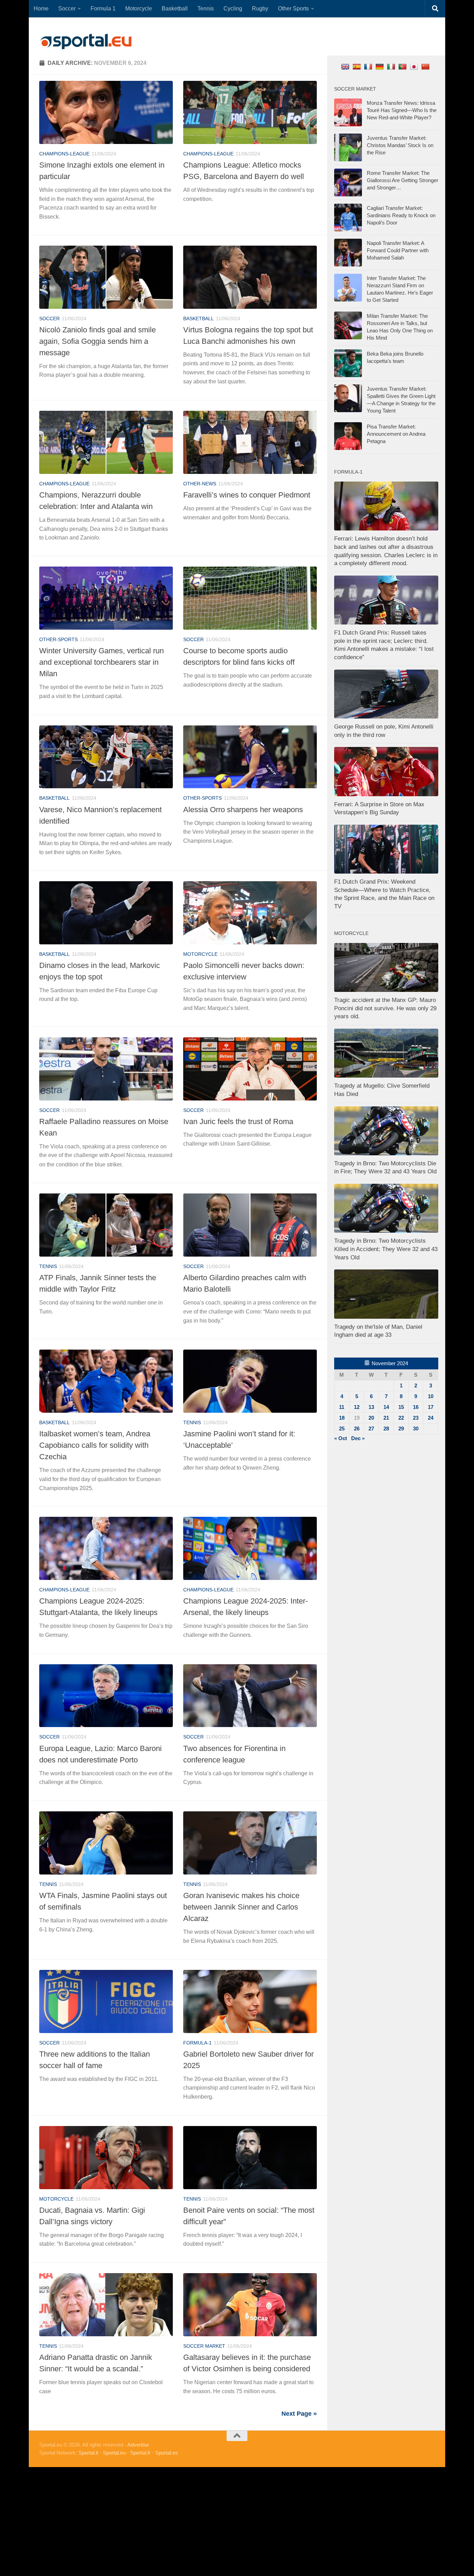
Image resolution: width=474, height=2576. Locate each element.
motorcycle (200, 954)
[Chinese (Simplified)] (426, 66)
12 (357, 1407)
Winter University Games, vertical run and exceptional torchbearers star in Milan (101, 662)
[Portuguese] (403, 66)
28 (386, 1429)
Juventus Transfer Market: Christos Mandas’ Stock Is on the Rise (400, 145)
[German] (380, 66)
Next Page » (299, 2414)
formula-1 (197, 2043)
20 (371, 1418)
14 (386, 1407)
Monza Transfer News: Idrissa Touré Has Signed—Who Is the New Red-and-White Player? (402, 110)
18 (342, 1418)
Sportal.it (88, 2453)
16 (416, 1407)
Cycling (233, 8)
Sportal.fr (140, 2453)
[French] (369, 66)
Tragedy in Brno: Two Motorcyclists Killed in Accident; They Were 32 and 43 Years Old (386, 1249)
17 (431, 1407)
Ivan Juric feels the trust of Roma (238, 1121)
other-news (200, 484)
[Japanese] (415, 66)
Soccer (67, 8)
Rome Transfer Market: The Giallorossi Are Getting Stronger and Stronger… (403, 180)
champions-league (64, 154)
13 (371, 1407)
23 (416, 1418)
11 (342, 1407)
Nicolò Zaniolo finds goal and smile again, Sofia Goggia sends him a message (98, 341)
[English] (346, 66)
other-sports (58, 639)
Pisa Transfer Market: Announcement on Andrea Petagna (396, 434)
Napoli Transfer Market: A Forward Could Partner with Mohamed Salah (398, 250)
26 (357, 1429)
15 (401, 1407)
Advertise (138, 2445)
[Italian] (392, 66)
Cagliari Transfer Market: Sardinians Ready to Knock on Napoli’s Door (401, 215)
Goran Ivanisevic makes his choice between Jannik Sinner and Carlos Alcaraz (241, 1907)
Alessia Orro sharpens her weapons (243, 810)
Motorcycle (139, 8)
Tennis (206, 8)
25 (342, 1429)
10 (431, 1396)
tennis (48, 1266)
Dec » (358, 1438)
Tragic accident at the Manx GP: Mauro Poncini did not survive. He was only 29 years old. (385, 1008)
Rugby (260, 8)
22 (401, 1418)
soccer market (204, 2346)
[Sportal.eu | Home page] (86, 42)
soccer (49, 318)
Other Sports (293, 8)
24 (431, 1418)
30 (416, 1429)
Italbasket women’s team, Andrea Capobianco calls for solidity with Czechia (95, 1445)
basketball (198, 318)
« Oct (341, 1438)
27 (371, 1429)
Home (41, 8)
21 (386, 1418)
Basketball (175, 8)
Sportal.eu (114, 2453)
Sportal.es (167, 2453)
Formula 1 (103, 8)
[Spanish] (358, 66)
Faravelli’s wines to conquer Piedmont (247, 495)
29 (401, 1429)
